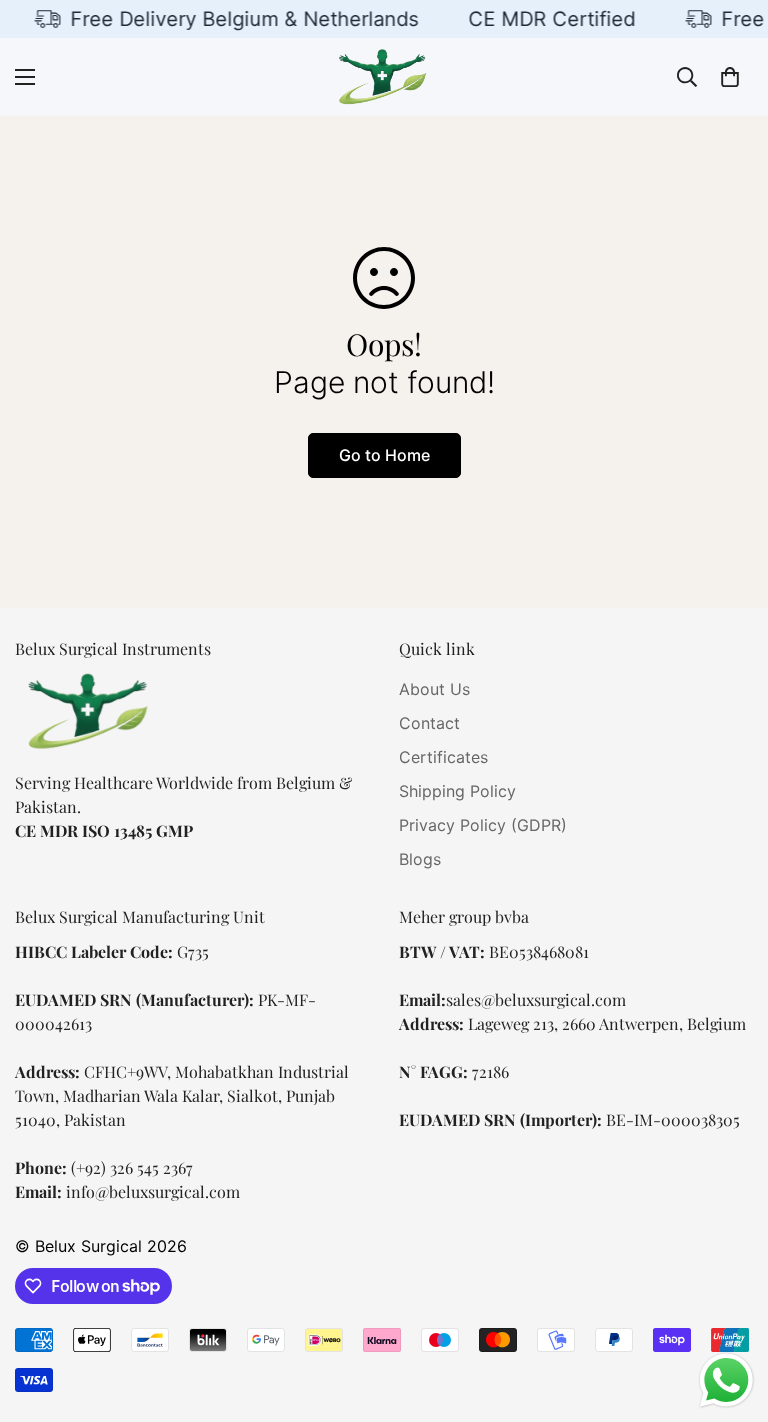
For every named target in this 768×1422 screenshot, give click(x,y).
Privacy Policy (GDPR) (483, 825)
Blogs (420, 859)
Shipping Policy (457, 791)
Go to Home (384, 455)
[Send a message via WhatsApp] (726, 1380)
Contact (429, 723)
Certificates (443, 757)
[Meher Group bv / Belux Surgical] (384, 77)
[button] (730, 77)
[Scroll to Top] (729, 1313)
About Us (434, 689)
